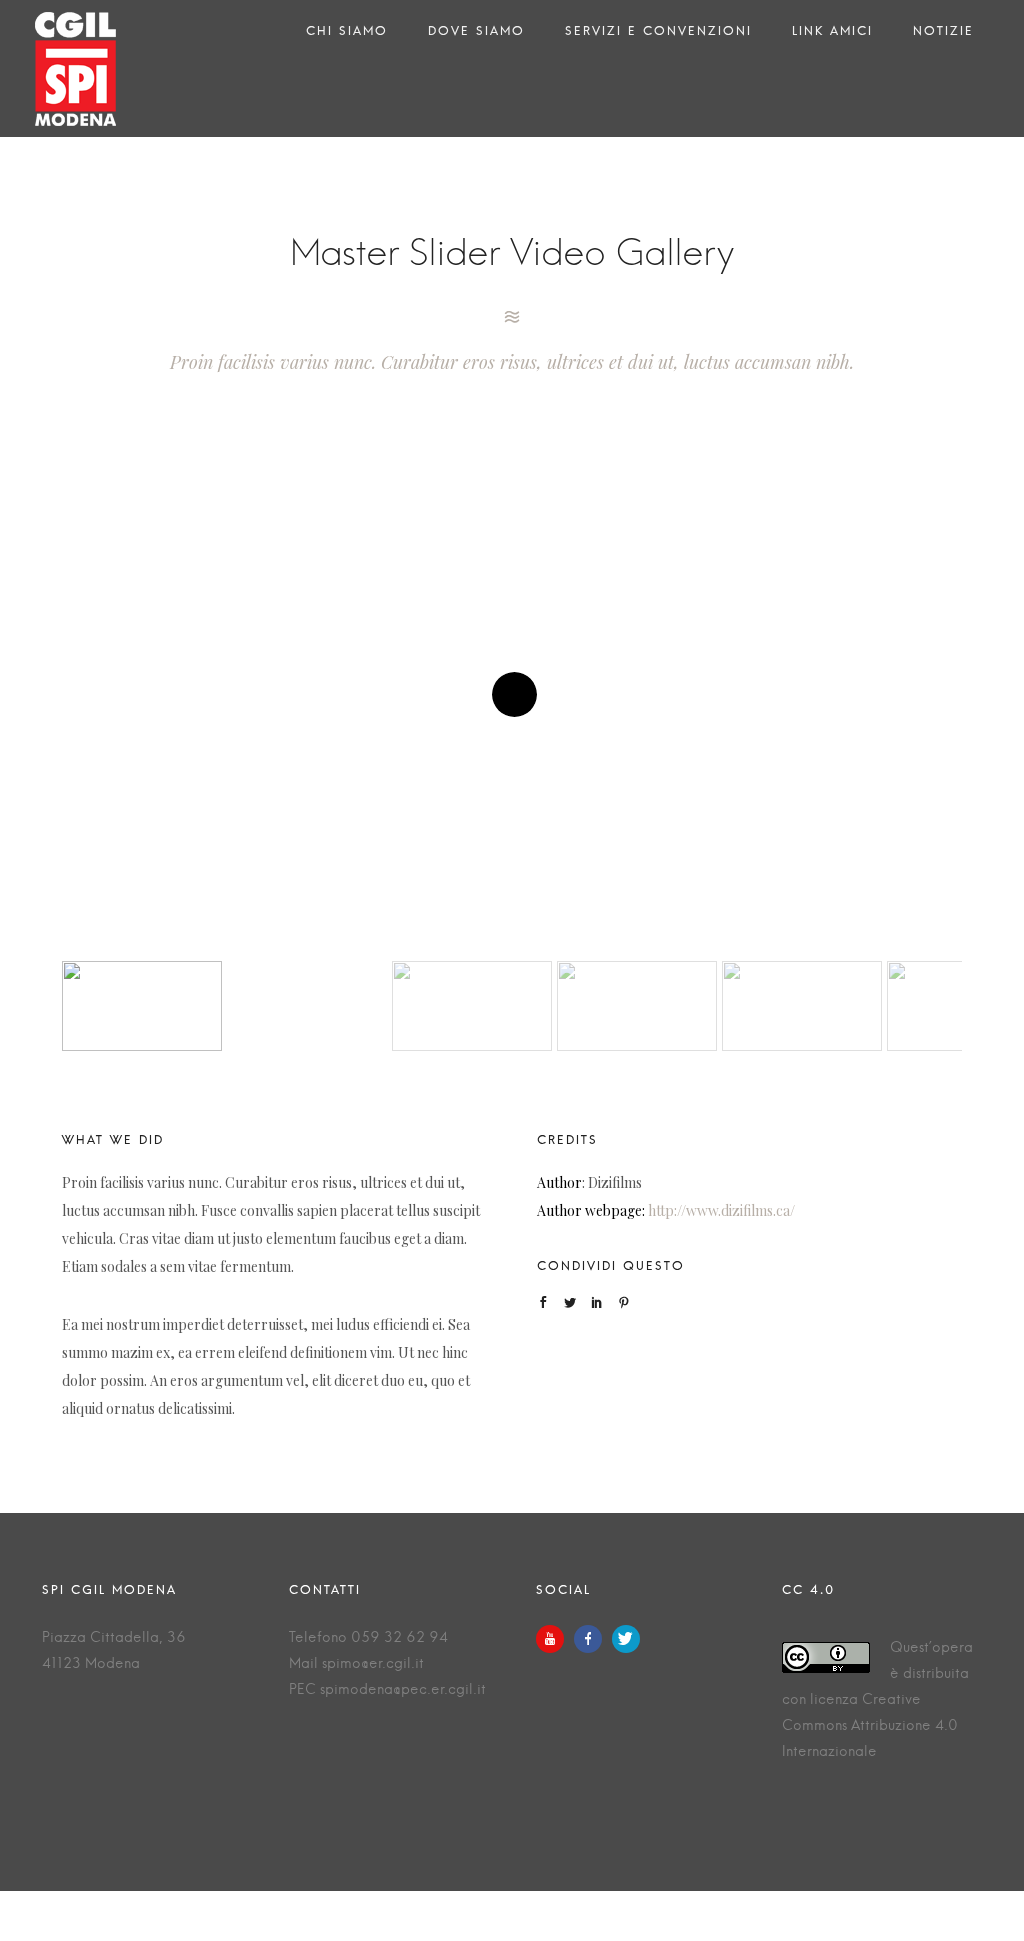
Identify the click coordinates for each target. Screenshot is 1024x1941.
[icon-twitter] (626, 1639)
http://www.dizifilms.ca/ (721, 1210)
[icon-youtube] (555, 1639)
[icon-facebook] (593, 1639)
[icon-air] (512, 317)
